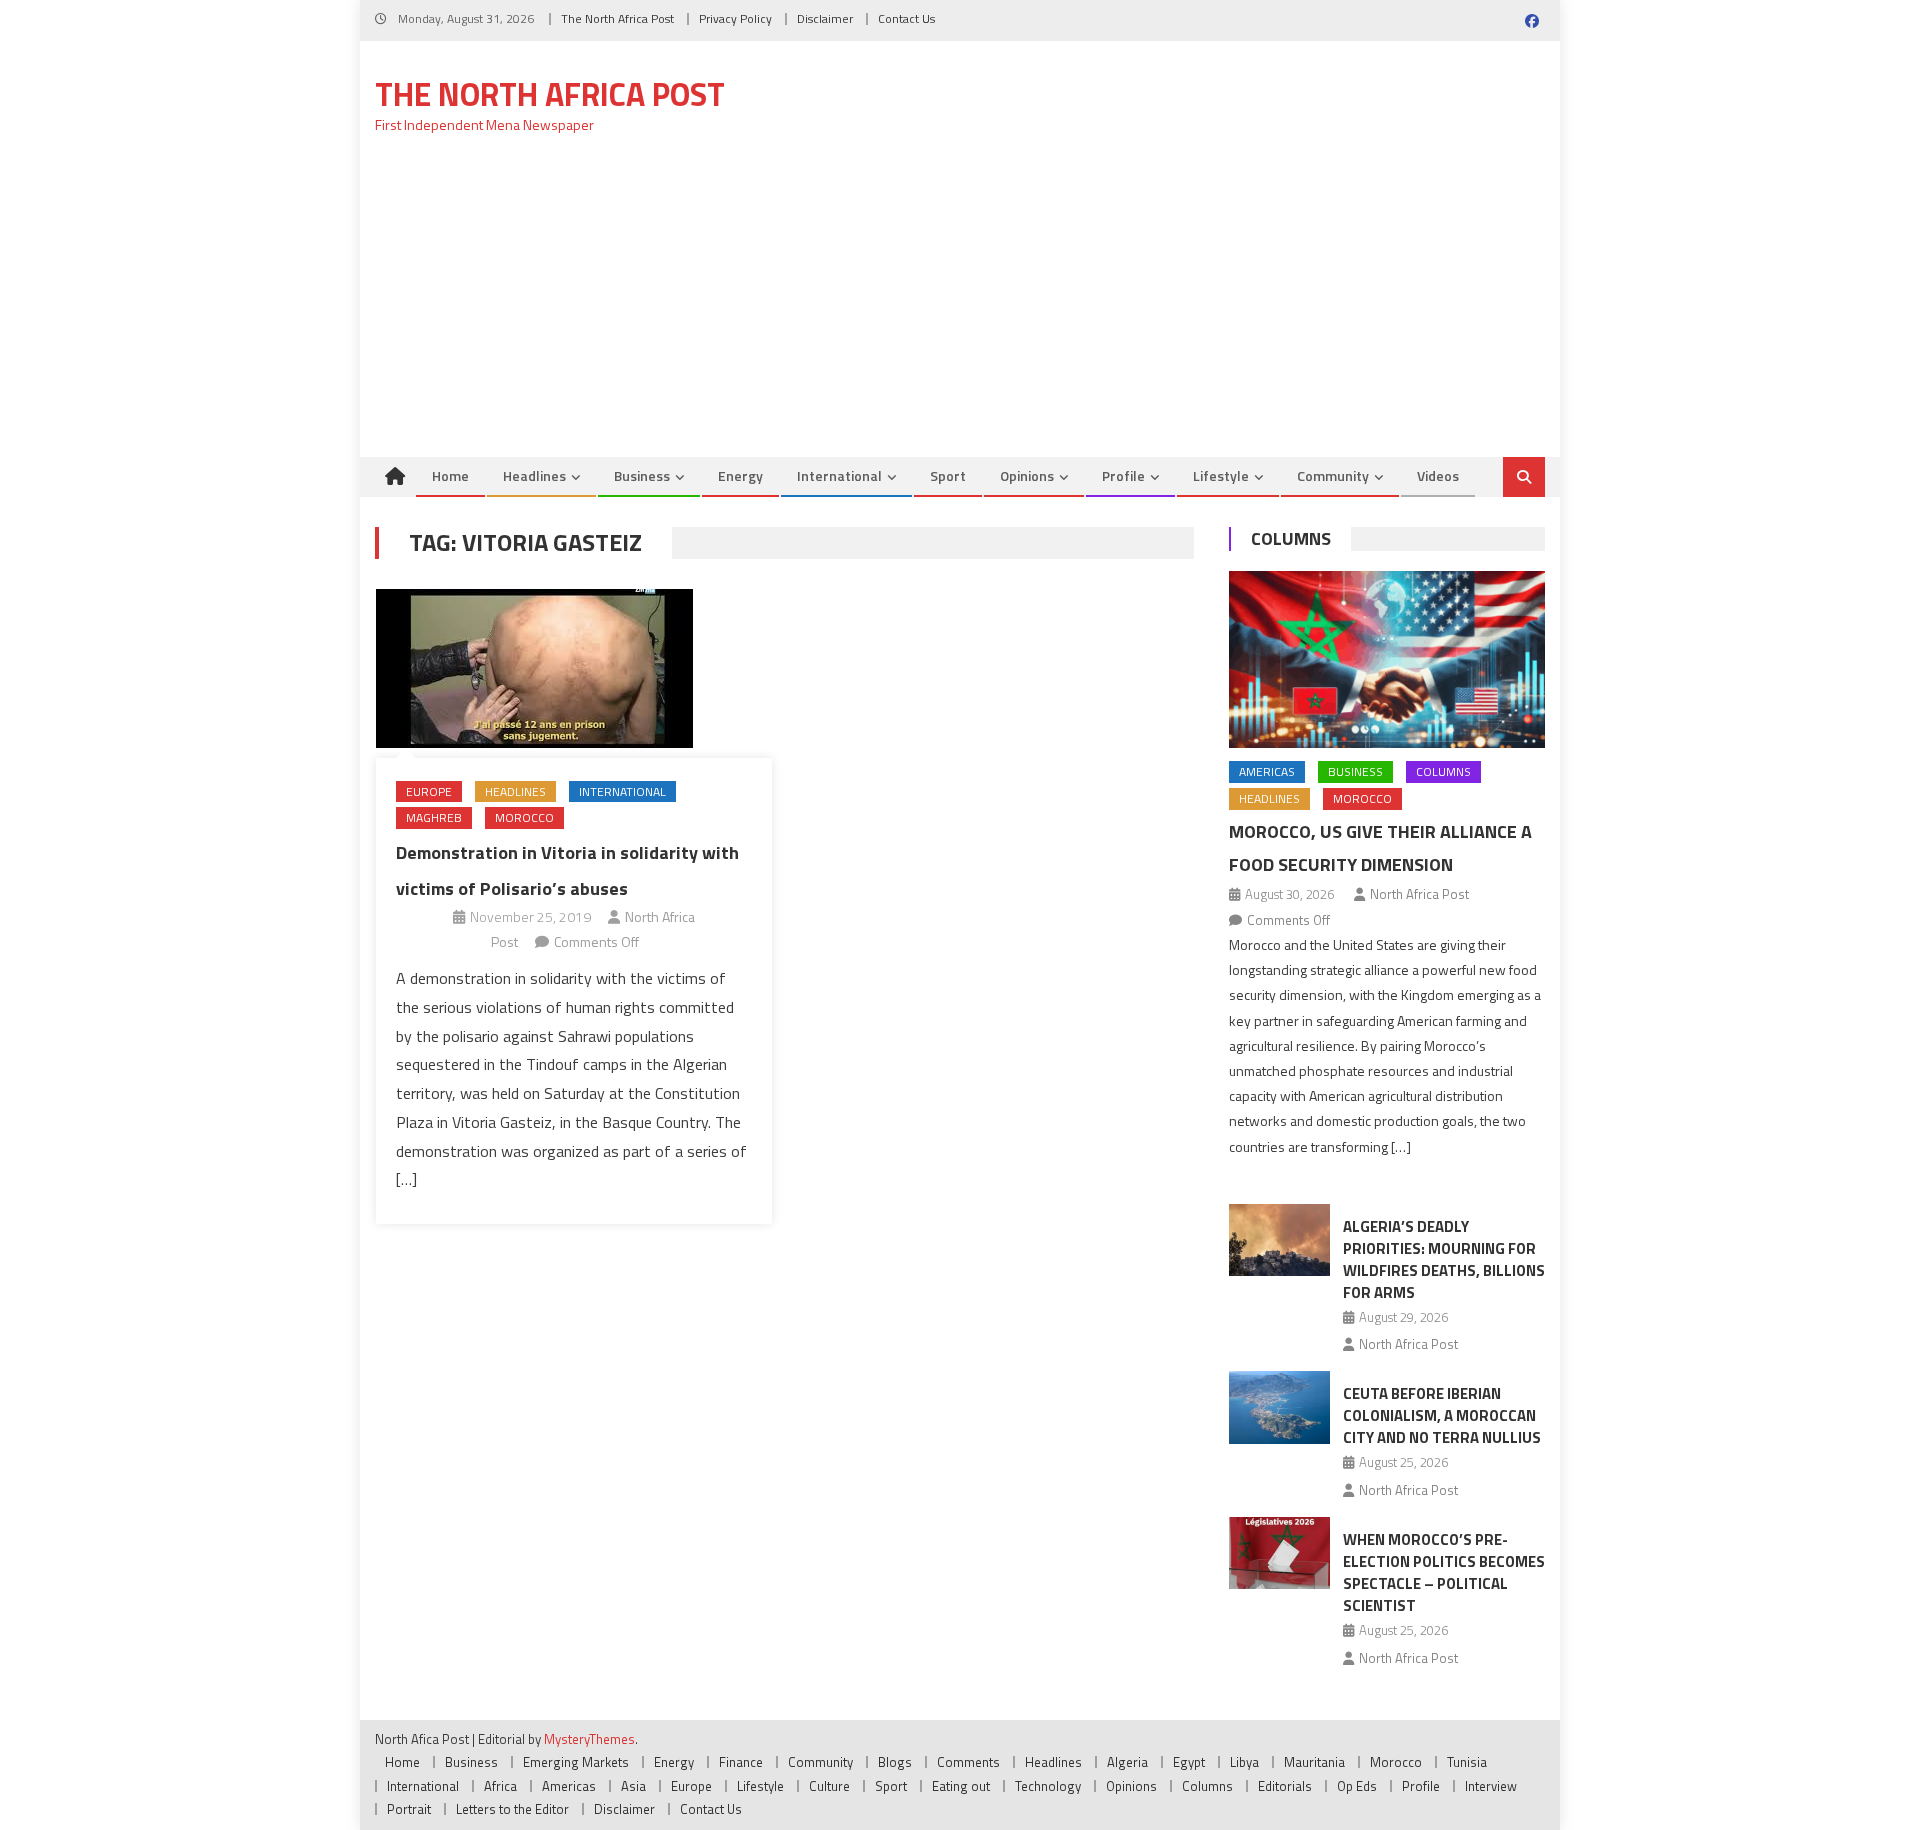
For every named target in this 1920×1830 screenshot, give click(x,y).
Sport (948, 475)
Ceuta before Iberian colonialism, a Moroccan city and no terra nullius (1442, 1415)
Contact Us (906, 18)
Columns (1291, 538)
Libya (1244, 1762)
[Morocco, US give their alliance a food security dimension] (1387, 660)
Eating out (961, 1786)
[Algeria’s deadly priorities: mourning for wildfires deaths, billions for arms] (1279, 1240)
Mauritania (1314, 1762)
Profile (1123, 475)
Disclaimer (825, 18)
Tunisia (1467, 1762)
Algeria (1127, 1762)
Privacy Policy (735, 18)
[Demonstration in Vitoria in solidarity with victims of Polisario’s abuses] (574, 668)
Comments (968, 1762)
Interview (1491, 1786)
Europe (429, 791)
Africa (500, 1786)
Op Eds (1357, 1786)
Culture (829, 1786)
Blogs (895, 1762)
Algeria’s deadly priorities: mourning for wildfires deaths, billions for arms (1444, 1259)
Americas (1267, 771)
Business (642, 475)
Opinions (1027, 475)
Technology (1048, 1786)
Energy (740, 475)
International (839, 475)
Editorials (1285, 1786)
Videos (1438, 475)
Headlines (534, 475)
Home (450, 475)
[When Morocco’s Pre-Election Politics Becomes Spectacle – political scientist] (1279, 1553)
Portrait (409, 1809)
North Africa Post (1419, 894)
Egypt (1189, 1762)
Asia (633, 1786)
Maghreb (434, 817)
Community (1333, 475)
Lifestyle (1221, 475)
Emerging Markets (576, 1762)
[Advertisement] (960, 307)
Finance (741, 1762)
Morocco (524, 817)
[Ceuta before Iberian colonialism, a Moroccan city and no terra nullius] (1279, 1407)
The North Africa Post (617, 18)
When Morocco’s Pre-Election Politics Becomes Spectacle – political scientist (1444, 1572)
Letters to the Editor (512, 1809)
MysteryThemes (589, 1739)
